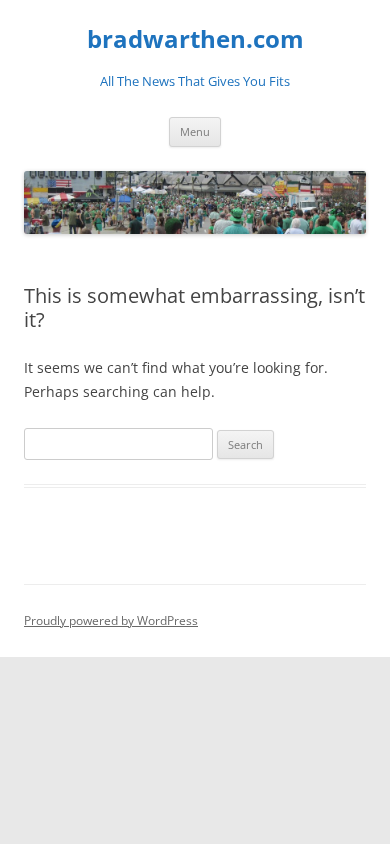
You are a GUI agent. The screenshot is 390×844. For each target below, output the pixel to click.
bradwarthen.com (195, 39)
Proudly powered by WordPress (111, 620)
